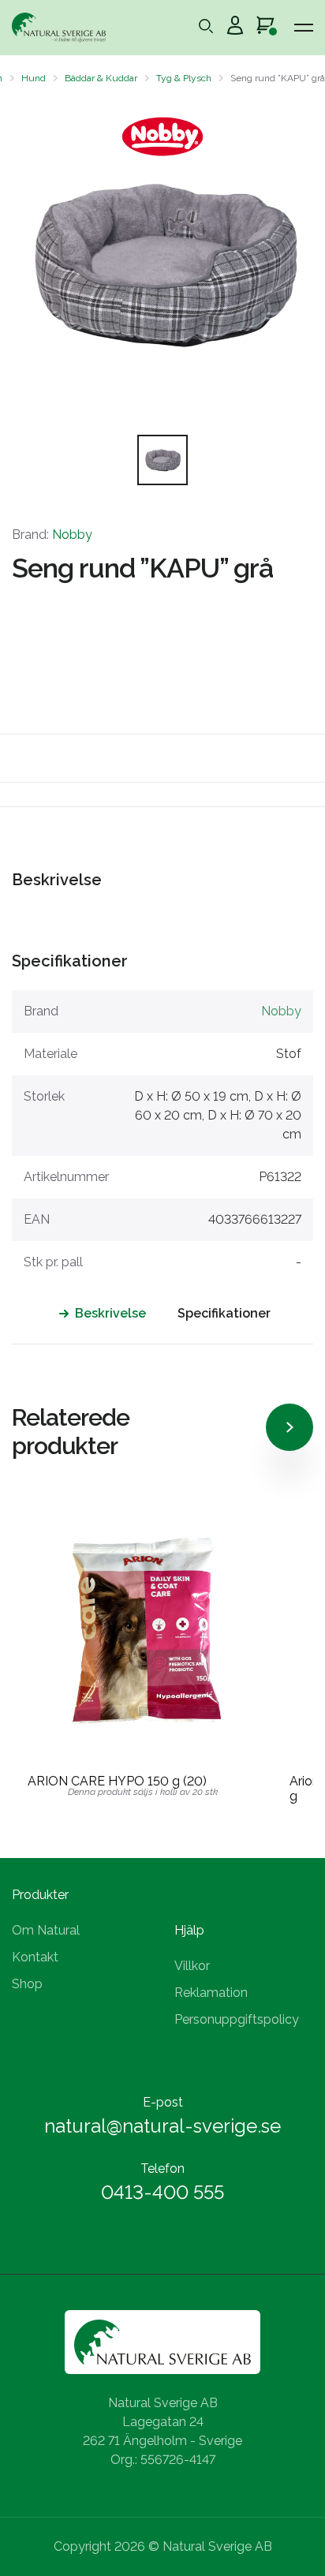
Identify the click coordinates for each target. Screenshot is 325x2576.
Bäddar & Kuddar (101, 78)
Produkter (40, 1895)
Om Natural (46, 1930)
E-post (163, 2102)
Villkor (192, 1966)
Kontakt (35, 1957)
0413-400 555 (162, 2192)
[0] (265, 28)
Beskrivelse (110, 1313)
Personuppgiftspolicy (237, 2019)
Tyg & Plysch (184, 78)
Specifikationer (224, 1313)
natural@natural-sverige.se (162, 2126)
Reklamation (211, 1993)
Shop (27, 1984)
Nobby (72, 535)
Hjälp (189, 1930)
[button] (26, 264)
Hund (34, 78)
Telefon (162, 2168)
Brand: (52, 535)
